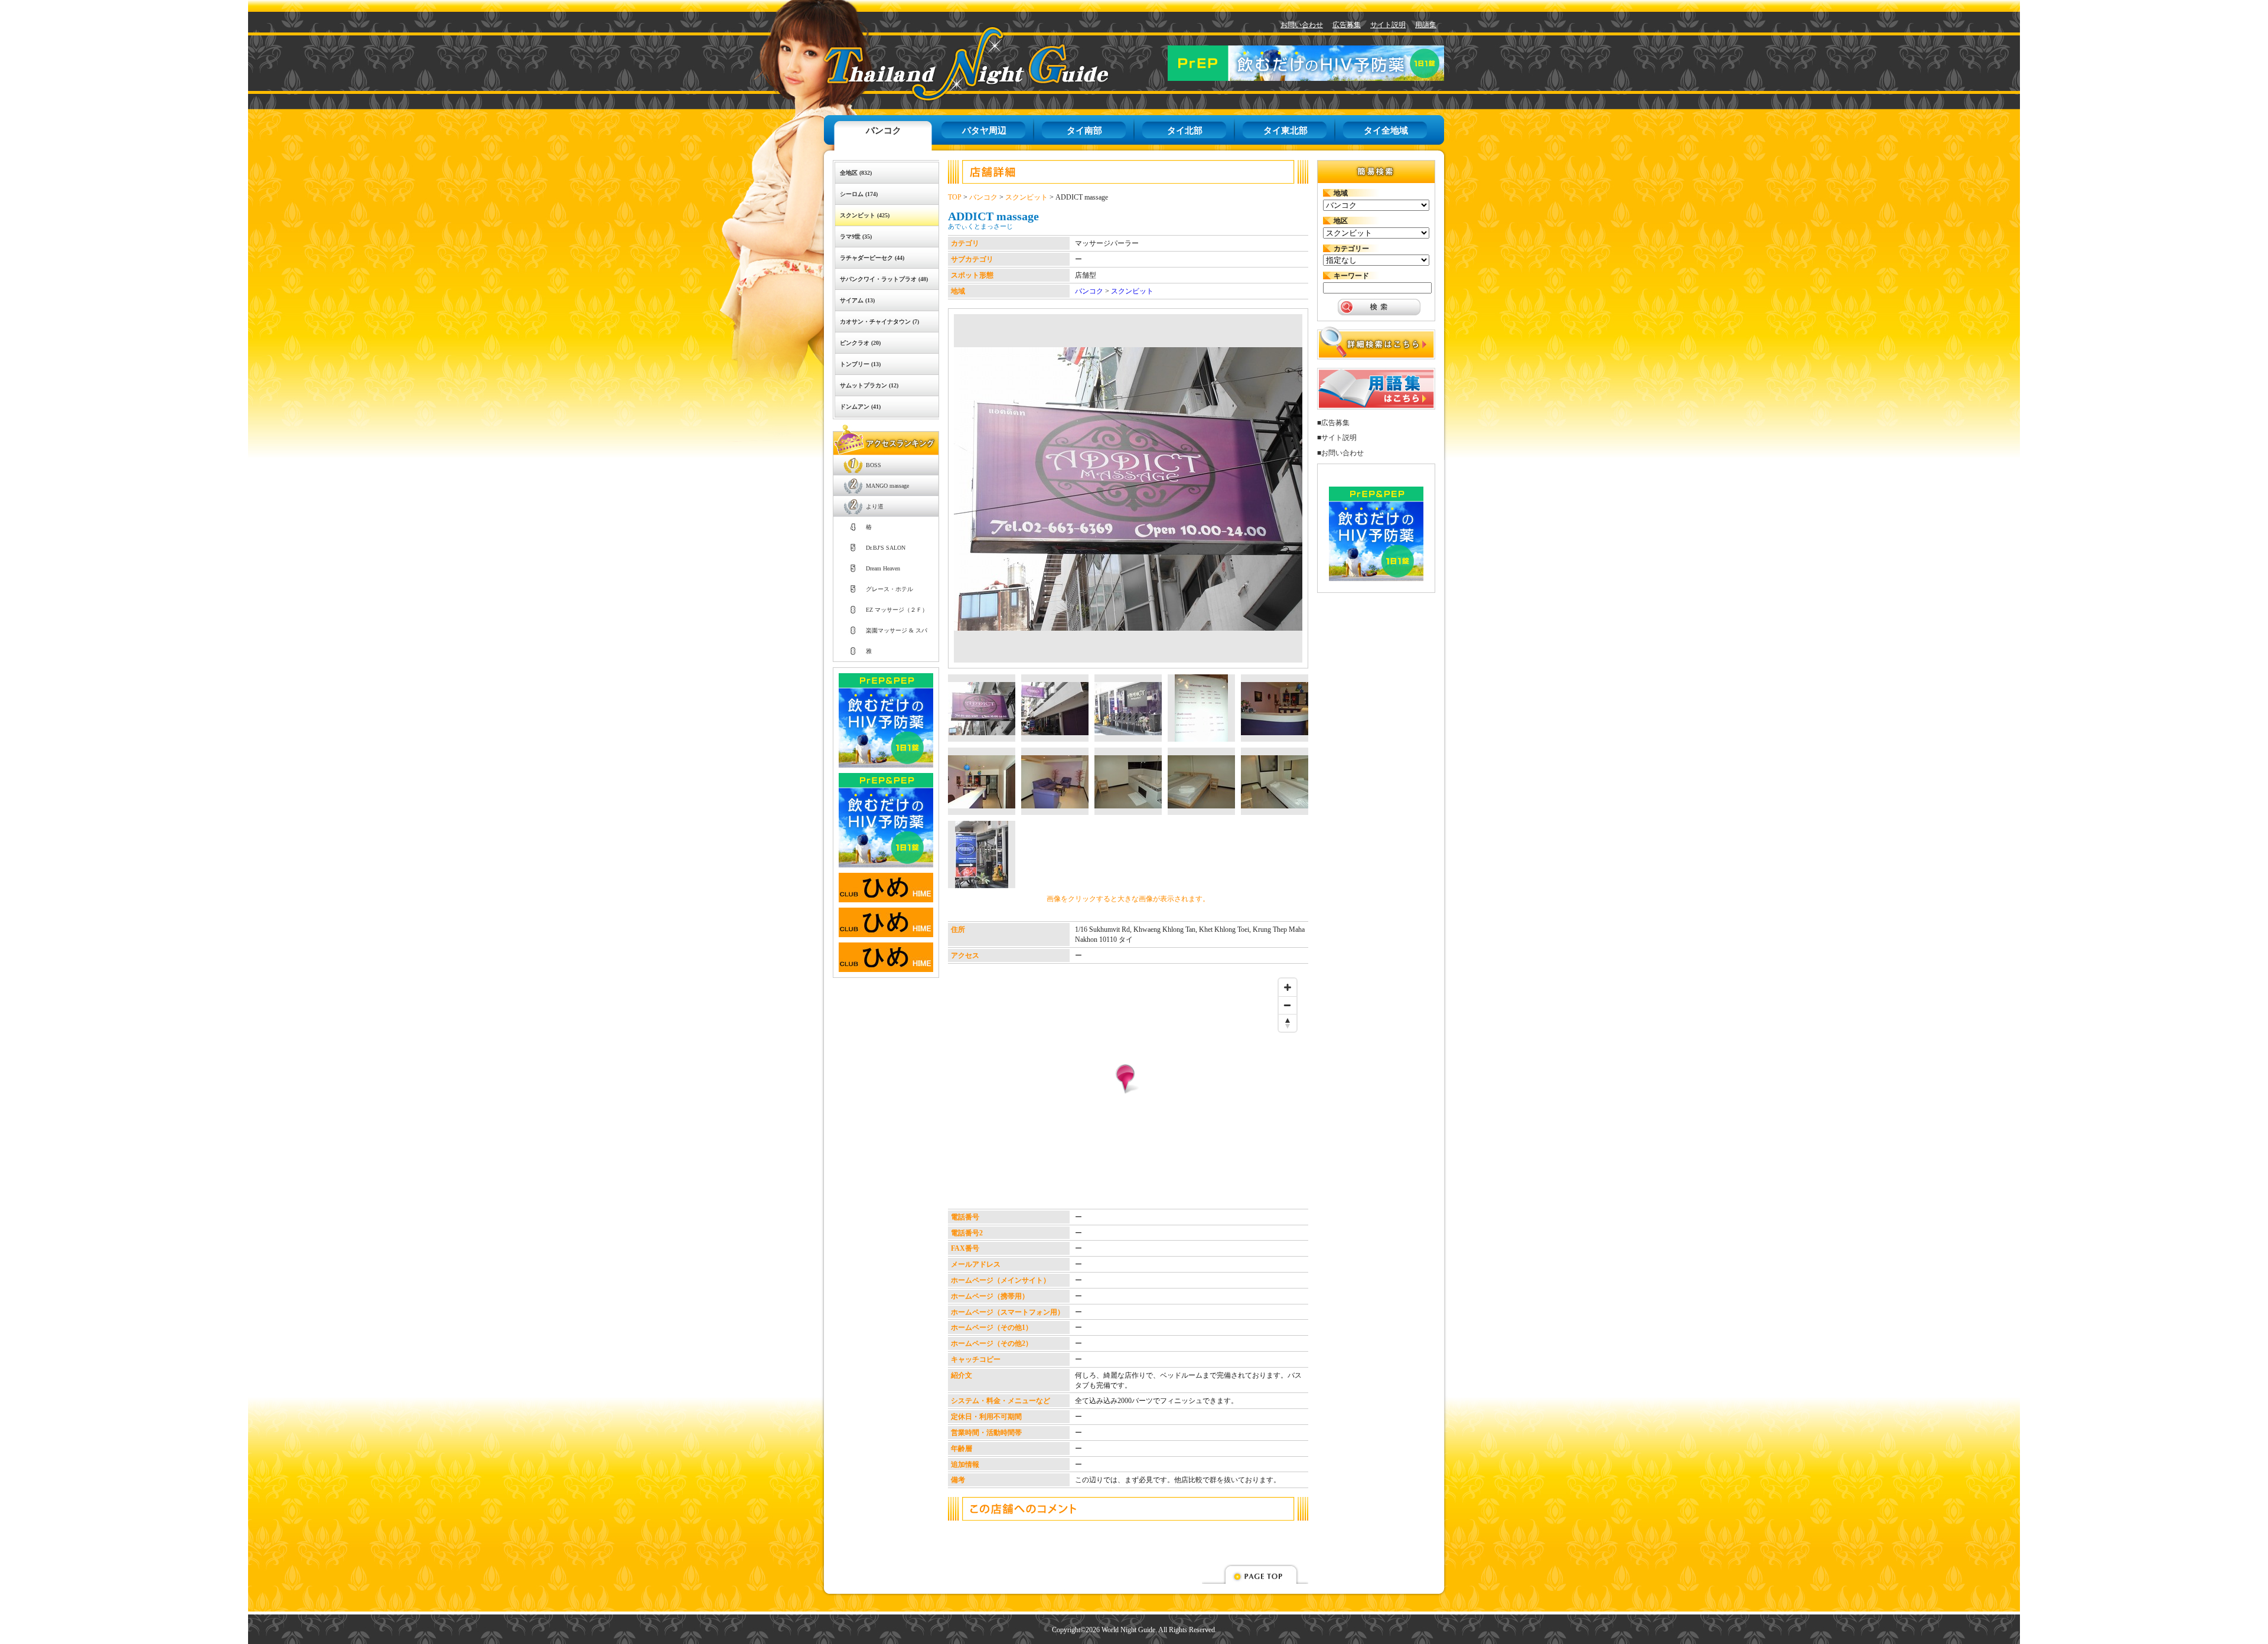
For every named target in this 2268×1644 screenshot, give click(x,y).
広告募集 (1347, 25)
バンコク (884, 131)
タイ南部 (1084, 131)
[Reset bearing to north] (1288, 1023)
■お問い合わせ (1340, 453)
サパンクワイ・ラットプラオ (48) (884, 279)
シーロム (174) (859, 194)
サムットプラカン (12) (869, 385)
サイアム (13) (857, 300)
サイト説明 (1388, 25)
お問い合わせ (1302, 25)
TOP (955, 197)
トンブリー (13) (860, 364)
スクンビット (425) (865, 215)
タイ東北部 (1285, 131)
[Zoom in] (1288, 987)
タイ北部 (1185, 131)
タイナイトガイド (939, 63)
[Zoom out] (1288, 1005)
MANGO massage (887, 486)
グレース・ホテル (889, 589)
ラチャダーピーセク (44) (872, 258)
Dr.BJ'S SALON (886, 548)
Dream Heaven (883, 568)
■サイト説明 (1337, 438)
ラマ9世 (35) (856, 237)
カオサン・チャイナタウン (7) (879, 322)
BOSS (874, 465)
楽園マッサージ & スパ (897, 630)
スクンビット (1027, 197)
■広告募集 (1333, 423)
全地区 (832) (856, 173)
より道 (875, 506)
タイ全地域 (1386, 131)
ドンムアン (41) (860, 407)
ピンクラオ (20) (860, 343)
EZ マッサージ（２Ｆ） (897, 610)
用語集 (1426, 25)
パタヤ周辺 (984, 131)
